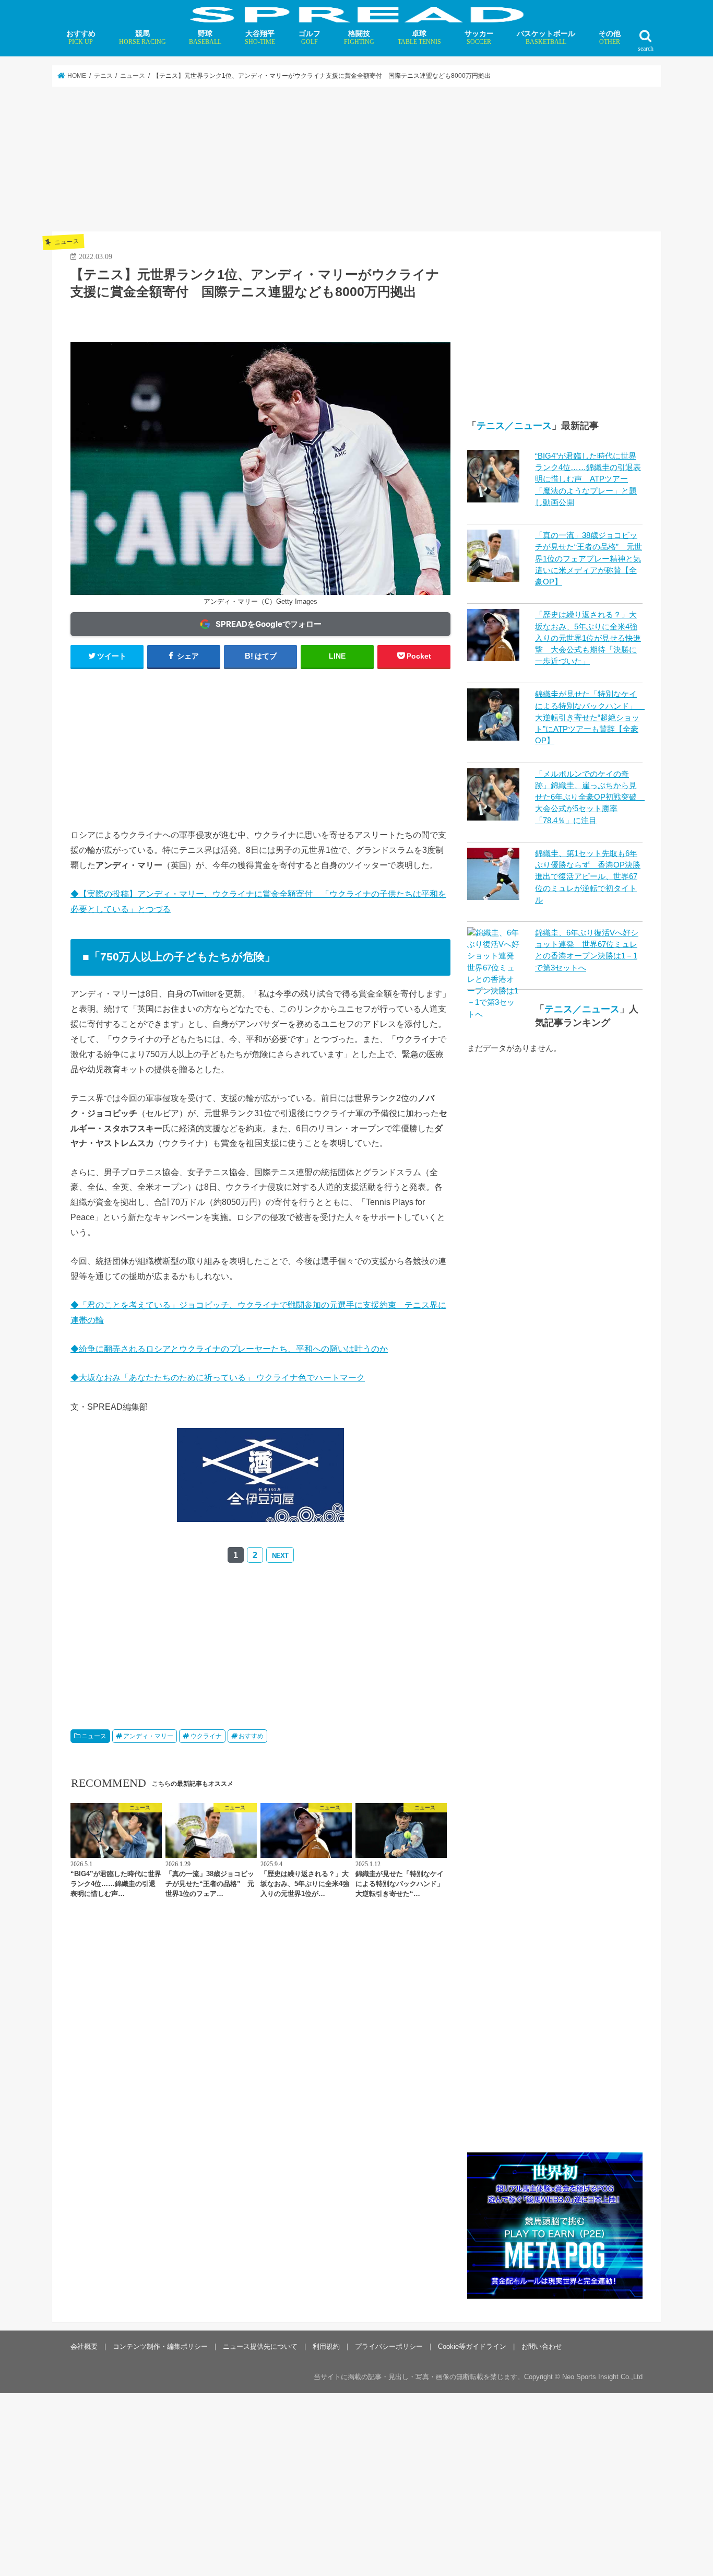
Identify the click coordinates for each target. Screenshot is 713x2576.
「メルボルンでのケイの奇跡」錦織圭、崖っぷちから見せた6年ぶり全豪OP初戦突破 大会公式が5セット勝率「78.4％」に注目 (590, 797)
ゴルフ (310, 37)
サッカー (479, 37)
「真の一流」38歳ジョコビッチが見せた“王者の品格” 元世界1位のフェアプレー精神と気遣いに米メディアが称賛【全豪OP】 (589, 559)
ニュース (94, 1736)
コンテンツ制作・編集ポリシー (160, 2346)
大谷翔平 (260, 37)
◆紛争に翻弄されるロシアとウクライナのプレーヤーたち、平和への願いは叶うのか (229, 1349)
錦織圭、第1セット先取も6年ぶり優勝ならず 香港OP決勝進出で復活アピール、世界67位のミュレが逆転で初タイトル (588, 877)
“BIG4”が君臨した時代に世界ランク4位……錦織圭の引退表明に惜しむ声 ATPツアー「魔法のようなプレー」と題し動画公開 (588, 479)
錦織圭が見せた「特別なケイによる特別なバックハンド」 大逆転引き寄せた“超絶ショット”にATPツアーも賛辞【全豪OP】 (590, 717)
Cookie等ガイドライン (472, 2346)
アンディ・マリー (148, 1736)
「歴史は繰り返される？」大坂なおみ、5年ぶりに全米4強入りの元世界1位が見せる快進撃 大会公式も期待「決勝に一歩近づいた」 (588, 638)
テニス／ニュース (514, 426)
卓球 (419, 37)
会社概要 (84, 2346)
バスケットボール (546, 37)
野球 (205, 37)
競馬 (142, 37)
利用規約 (326, 2346)
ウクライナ (206, 1736)
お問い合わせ (542, 2346)
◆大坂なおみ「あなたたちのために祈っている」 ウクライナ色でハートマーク (218, 1377)
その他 (610, 37)
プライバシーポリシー (389, 2346)
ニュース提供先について (260, 2346)
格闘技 (359, 37)
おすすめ (81, 37)
